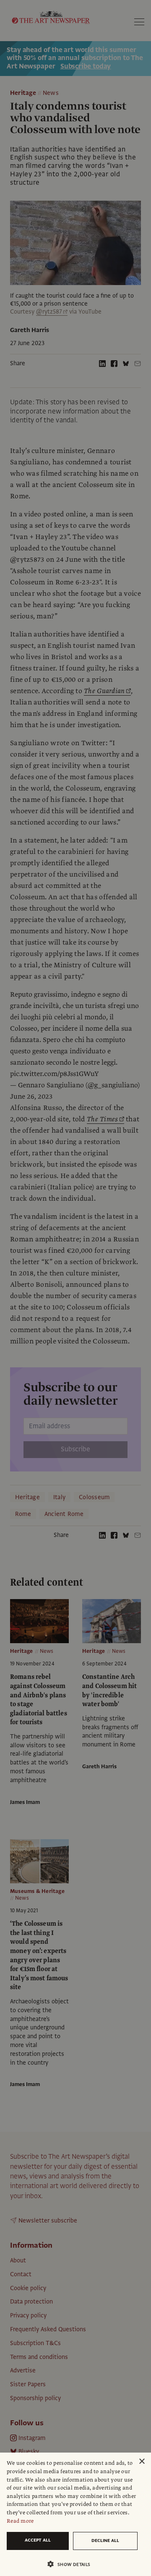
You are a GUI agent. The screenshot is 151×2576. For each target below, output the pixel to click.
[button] (72, 2564)
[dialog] (75, 2514)
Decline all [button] (105, 2541)
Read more (20, 2521)
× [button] (142, 2462)
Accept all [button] (38, 2540)
